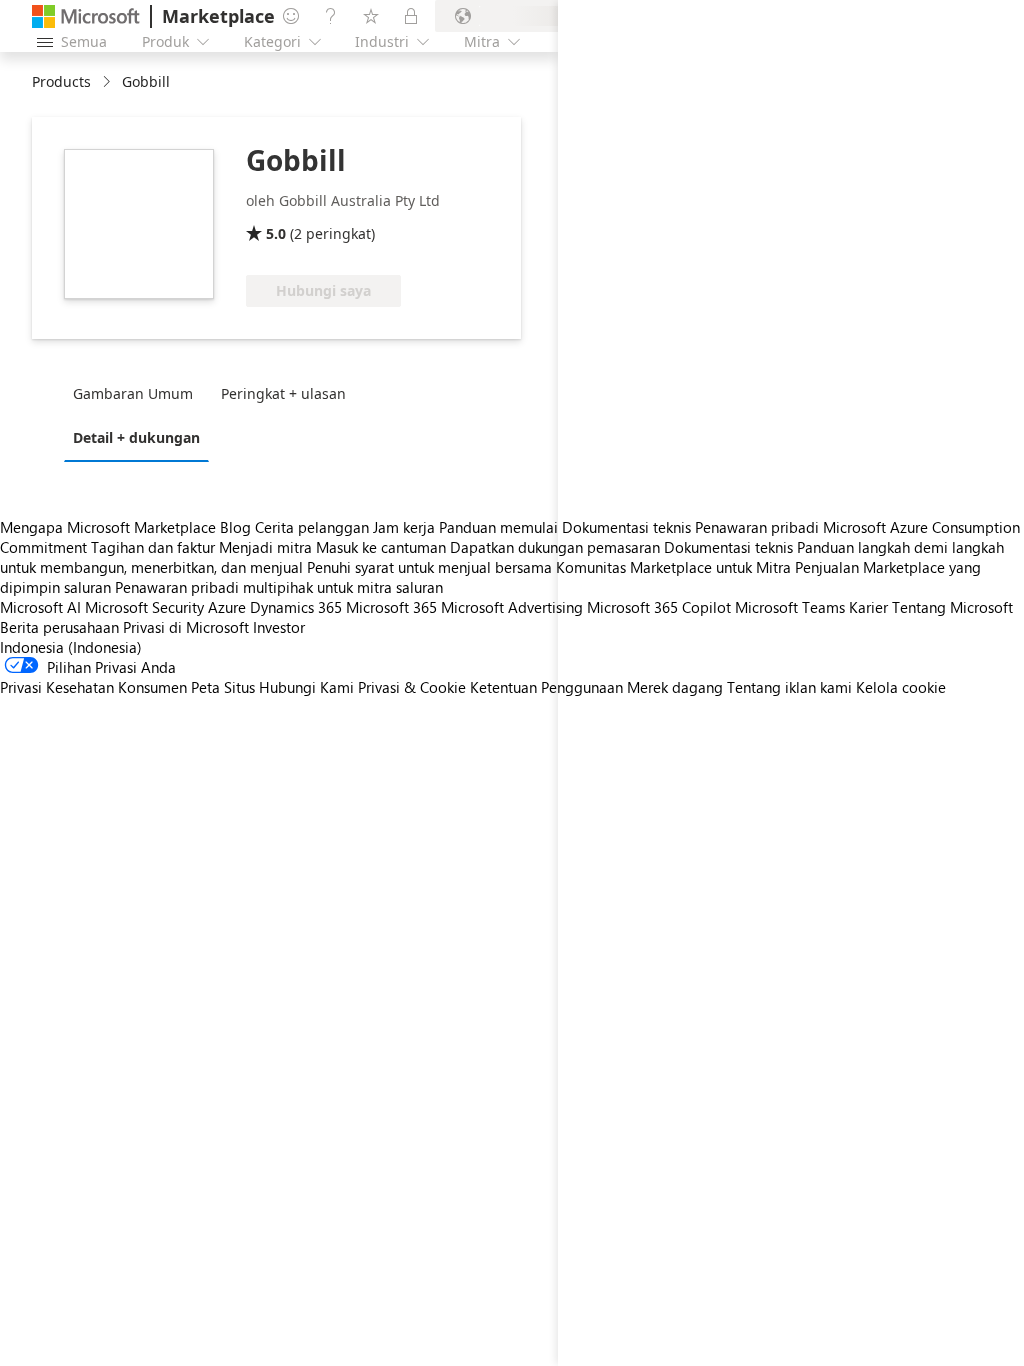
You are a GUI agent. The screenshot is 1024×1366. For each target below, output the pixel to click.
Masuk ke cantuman (381, 547)
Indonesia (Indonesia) (71, 647)
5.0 (276, 233)
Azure (227, 607)
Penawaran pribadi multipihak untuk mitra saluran (279, 587)
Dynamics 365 (296, 607)
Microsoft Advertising (512, 607)
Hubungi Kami (306, 687)
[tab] (138, 393)
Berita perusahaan (59, 627)
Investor (279, 627)
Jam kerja (404, 527)
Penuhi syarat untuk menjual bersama (429, 567)
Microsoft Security (144, 607)
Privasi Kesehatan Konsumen (93, 687)
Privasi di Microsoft (186, 627)
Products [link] (61, 81)
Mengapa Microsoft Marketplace (108, 527)
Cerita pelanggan (312, 527)
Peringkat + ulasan (283, 393)
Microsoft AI (40, 607)
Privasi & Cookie (412, 687)
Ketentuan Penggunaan (546, 687)
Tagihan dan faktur (153, 547)
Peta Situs (223, 687)
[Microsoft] (86, 16)
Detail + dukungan (136, 437)
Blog (235, 527)
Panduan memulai (498, 527)
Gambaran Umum (133, 393)
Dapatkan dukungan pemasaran (555, 547)
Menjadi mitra (265, 547)
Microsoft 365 (391, 607)
